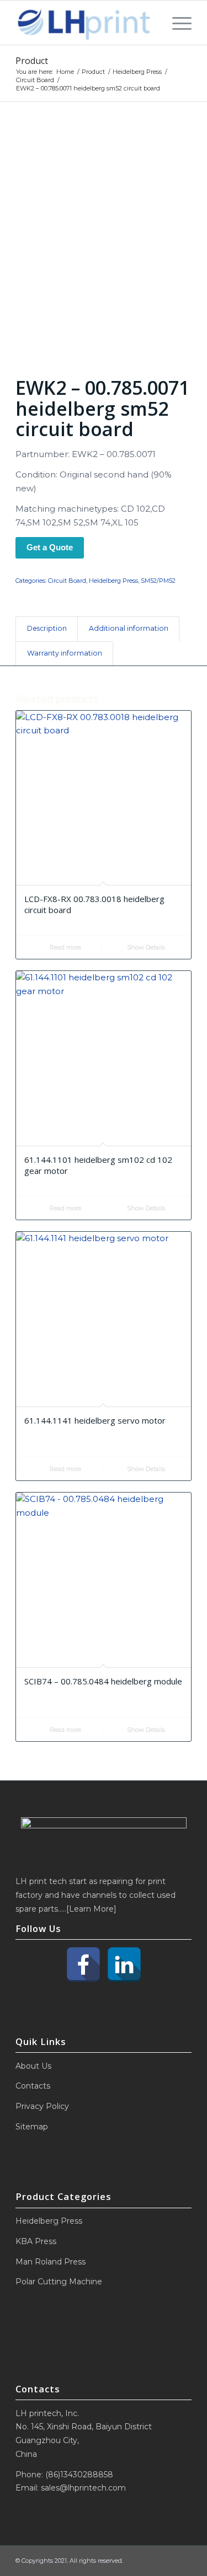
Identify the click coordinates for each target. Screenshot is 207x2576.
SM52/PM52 (158, 581)
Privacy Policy (42, 2106)
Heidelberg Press (113, 581)
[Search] (152, 23)
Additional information (129, 628)
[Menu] (176, 23)
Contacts (33, 2086)
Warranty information (65, 653)
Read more (65, 947)
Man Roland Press (51, 2262)
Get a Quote (50, 547)
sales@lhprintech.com (83, 2488)
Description (47, 628)
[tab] (47, 629)
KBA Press (36, 2241)
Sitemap (32, 2127)
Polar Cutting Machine (59, 2282)
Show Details (145, 947)
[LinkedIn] (124, 1965)
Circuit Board (67, 581)
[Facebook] (83, 1965)
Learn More (91, 1909)
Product (32, 61)
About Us (33, 2066)
